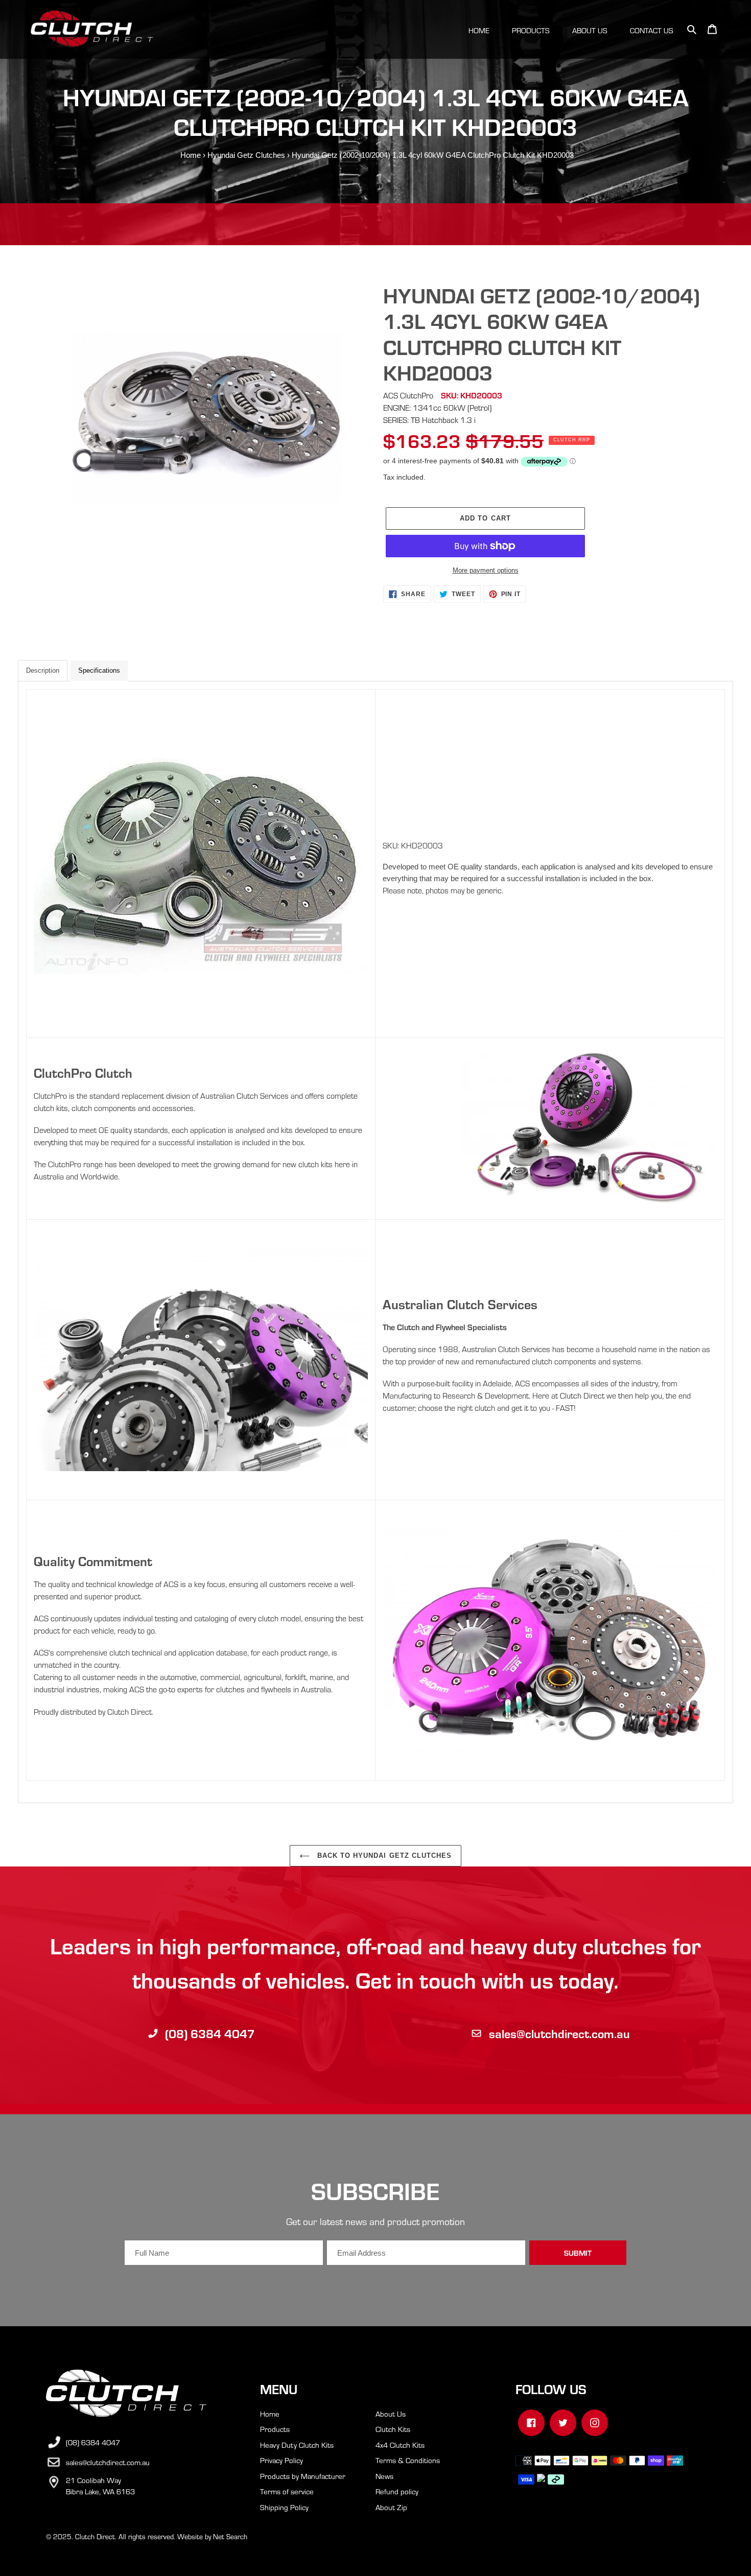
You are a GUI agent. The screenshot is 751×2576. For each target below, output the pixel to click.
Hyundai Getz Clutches (246, 155)
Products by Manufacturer (303, 2476)
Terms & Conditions (408, 2460)
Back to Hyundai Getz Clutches (383, 1856)
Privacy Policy (281, 2460)
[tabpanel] (375, 1242)
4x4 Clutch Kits (400, 2445)
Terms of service (287, 2491)
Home (191, 155)
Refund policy (397, 2491)
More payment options (486, 570)
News (384, 2476)
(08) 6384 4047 (210, 2033)
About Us (391, 2414)
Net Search (230, 2536)
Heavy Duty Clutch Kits (297, 2445)
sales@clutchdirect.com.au (559, 2033)
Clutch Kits (393, 2429)
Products (275, 2429)
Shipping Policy (284, 2507)
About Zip (391, 2507)
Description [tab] (43, 670)
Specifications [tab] (99, 670)
